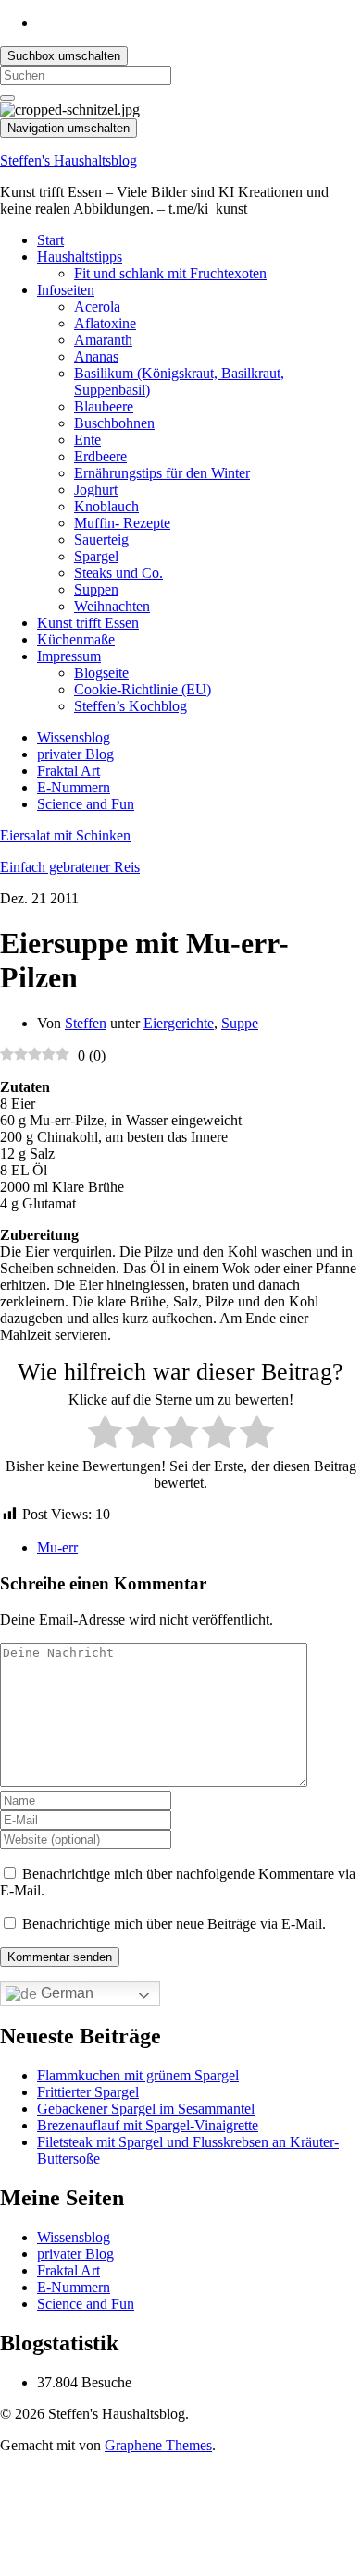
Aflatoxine (105, 323)
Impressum (69, 656)
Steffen (86, 1023)
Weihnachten (112, 606)
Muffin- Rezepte (122, 523)
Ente (87, 440)
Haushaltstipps (80, 257)
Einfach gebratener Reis (70, 867)
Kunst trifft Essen (88, 623)
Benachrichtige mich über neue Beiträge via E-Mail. (174, 1924)
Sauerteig (101, 540)
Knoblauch (106, 506)
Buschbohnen (114, 423)
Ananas (96, 356)
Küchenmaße (76, 639)
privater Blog (75, 754)
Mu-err (57, 1547)
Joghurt (96, 490)
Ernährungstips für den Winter (162, 473)
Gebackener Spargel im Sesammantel (146, 2109)
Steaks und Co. (118, 573)
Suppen (96, 589)
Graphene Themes (158, 2445)
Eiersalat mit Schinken (65, 835)
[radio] (105, 1434)
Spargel (96, 556)
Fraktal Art (68, 771)
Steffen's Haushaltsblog (68, 160)
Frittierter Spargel (88, 2092)
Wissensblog (74, 737)
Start (50, 240)
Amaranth (103, 340)
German (65, 1993)
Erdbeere (100, 456)
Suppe (240, 1023)
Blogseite (101, 673)
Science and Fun (86, 804)
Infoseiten (66, 290)
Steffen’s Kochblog (131, 706)
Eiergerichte (179, 1023)
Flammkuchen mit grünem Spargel (138, 2075)
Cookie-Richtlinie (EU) (143, 689)
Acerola (97, 307)
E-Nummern (74, 787)
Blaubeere (104, 406)
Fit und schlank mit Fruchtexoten (170, 273)
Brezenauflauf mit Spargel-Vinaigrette (148, 2125)
